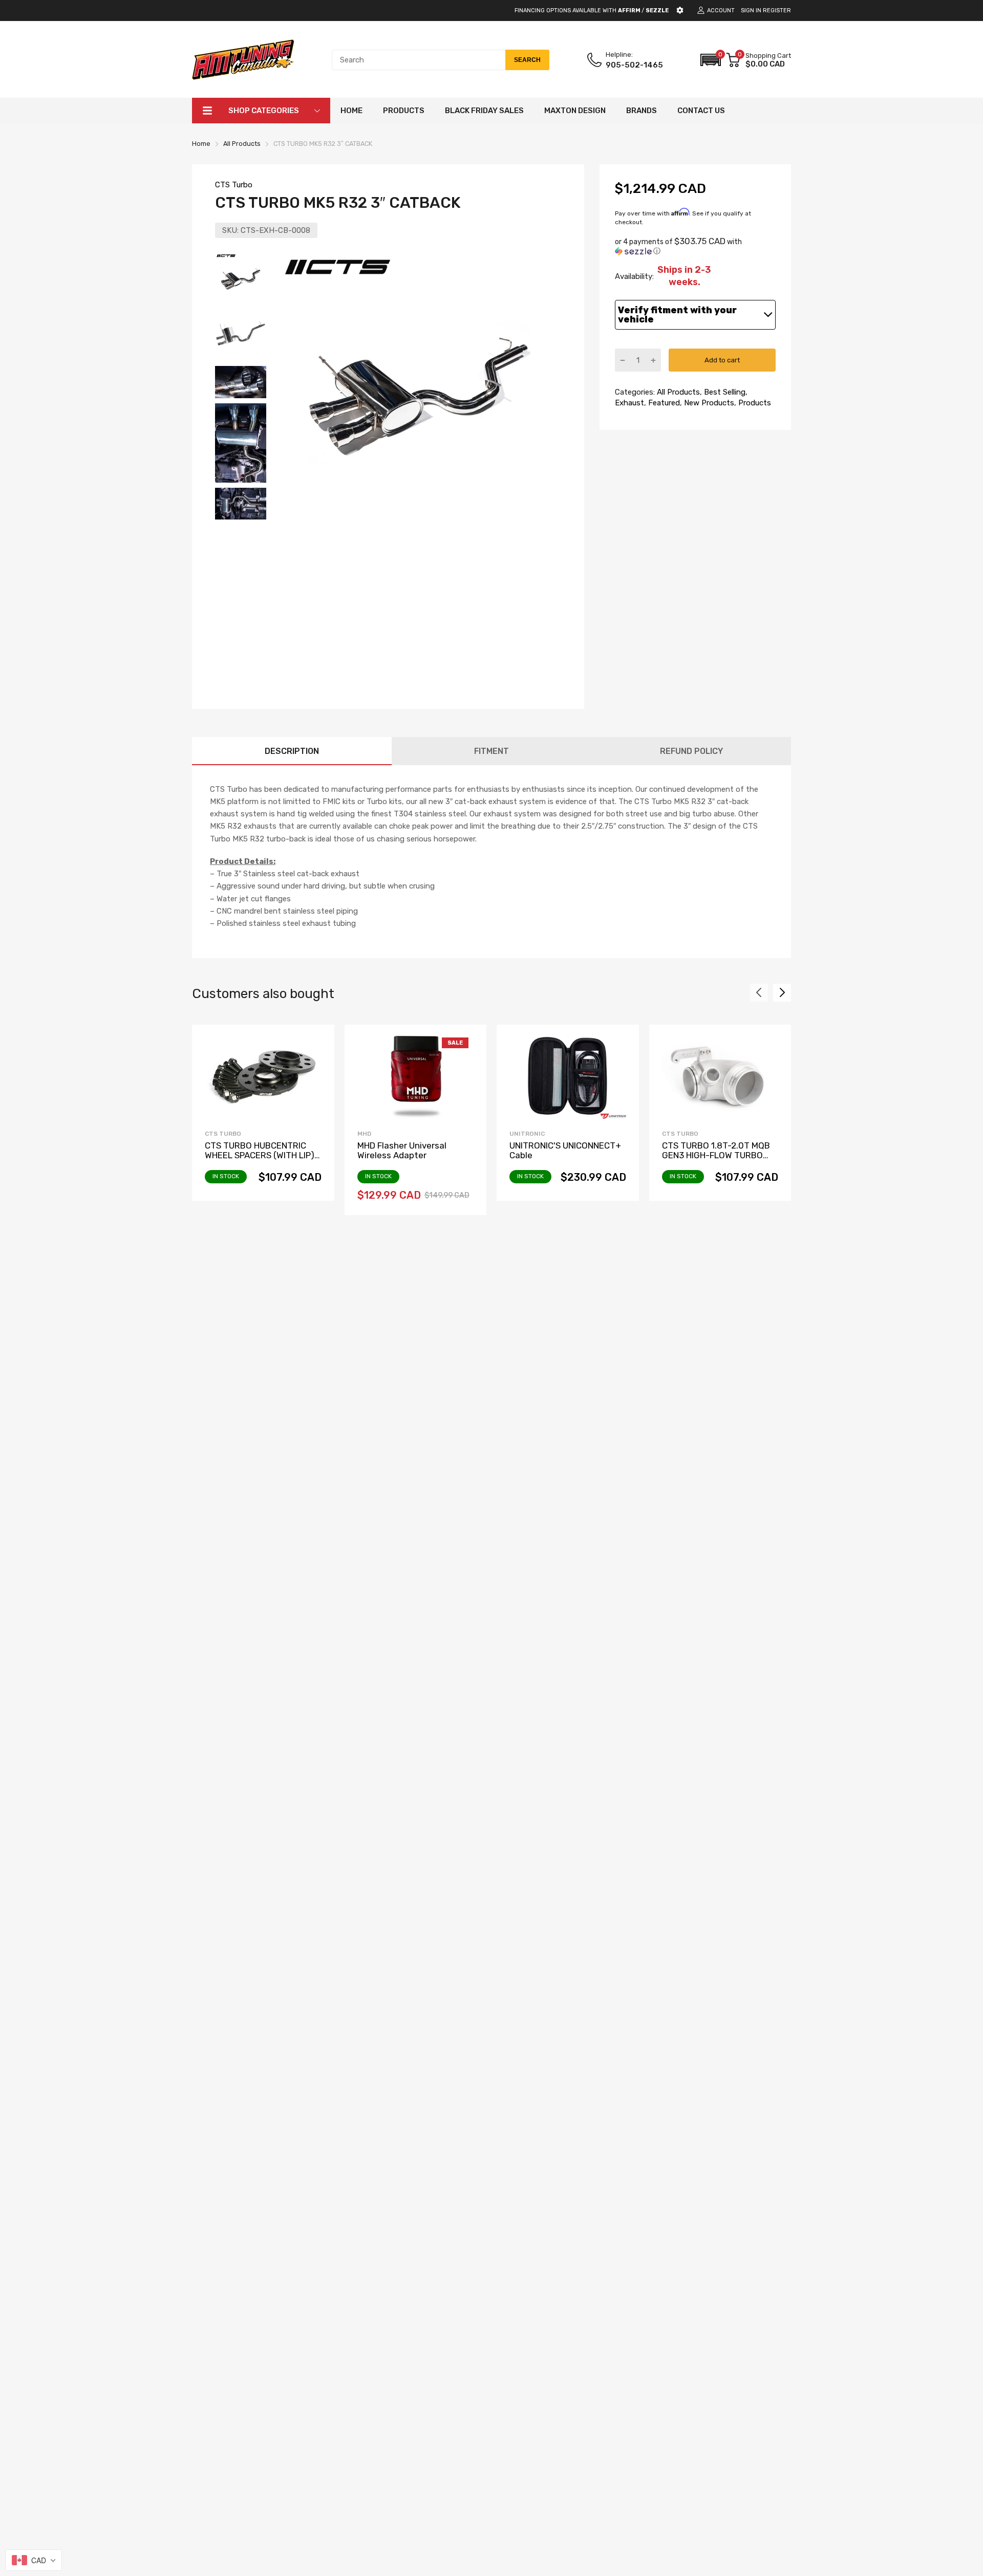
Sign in (751, 10)
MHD (364, 1134)
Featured (663, 403)
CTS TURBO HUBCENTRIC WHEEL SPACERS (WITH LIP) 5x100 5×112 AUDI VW (260, 1155)
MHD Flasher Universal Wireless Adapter (402, 1150)
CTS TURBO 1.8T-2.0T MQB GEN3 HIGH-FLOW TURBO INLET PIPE (716, 1155)
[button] (711, 60)
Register (777, 10)
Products (754, 403)
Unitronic (527, 1134)
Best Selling (724, 392)
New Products (708, 403)
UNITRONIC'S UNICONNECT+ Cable (565, 1150)
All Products (677, 392)
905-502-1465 (634, 65)
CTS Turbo (234, 185)
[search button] (527, 60)
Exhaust (629, 403)
